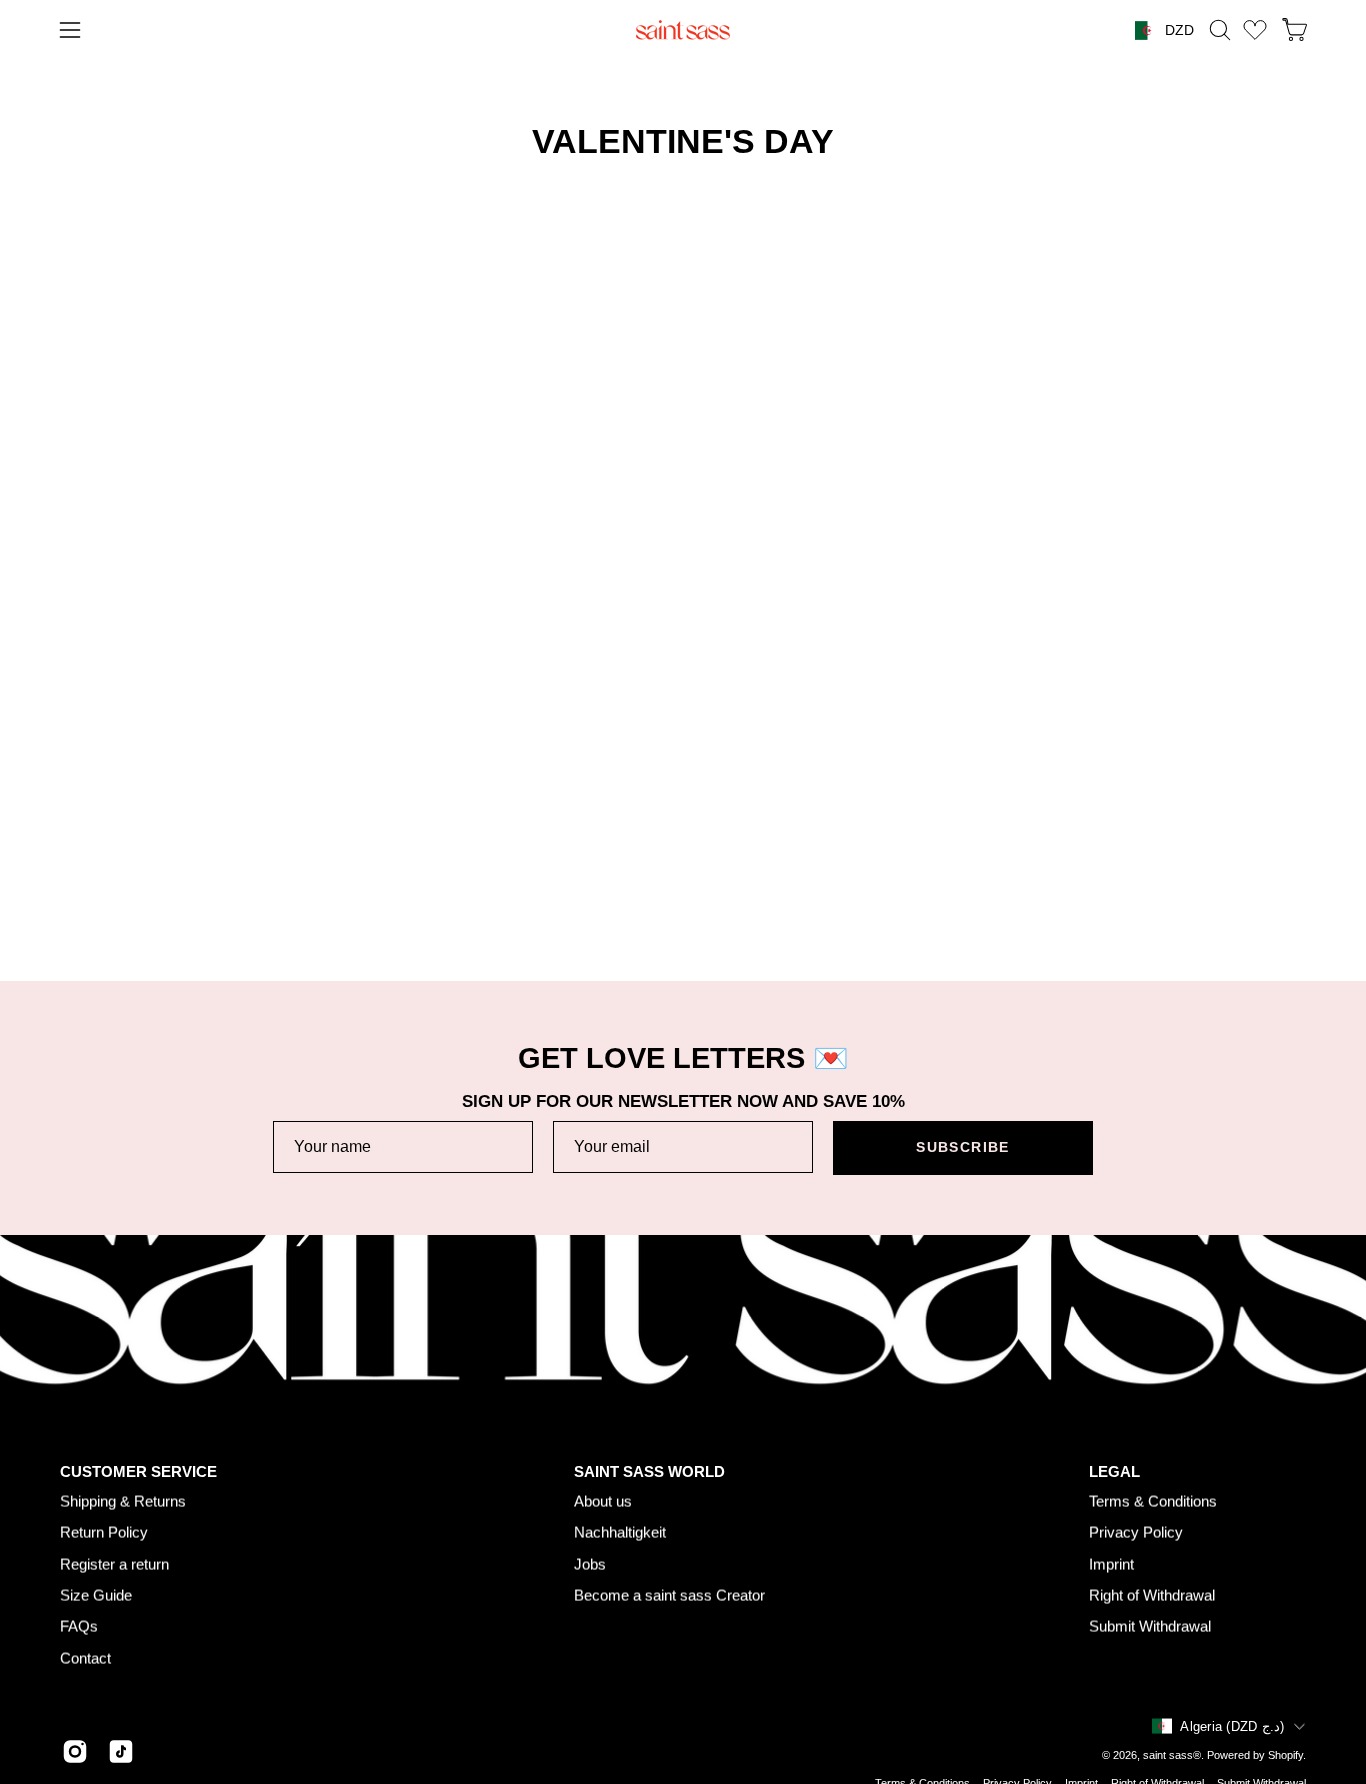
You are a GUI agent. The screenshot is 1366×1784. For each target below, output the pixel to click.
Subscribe (962, 1147)
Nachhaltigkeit (620, 1532)
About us (603, 1500)
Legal (1114, 1471)
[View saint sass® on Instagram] (75, 1751)
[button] (1220, 30)
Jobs (590, 1563)
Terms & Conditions (1153, 1500)
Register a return (114, 1563)
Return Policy (104, 1532)
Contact (85, 1657)
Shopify (1285, 1755)
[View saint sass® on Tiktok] (121, 1751)
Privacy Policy (1136, 1532)
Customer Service (138, 1471)
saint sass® (1172, 1755)
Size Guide (96, 1594)
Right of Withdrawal (1152, 1594)
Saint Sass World (649, 1471)
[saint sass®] (683, 30)
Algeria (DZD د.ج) (1232, 1726)
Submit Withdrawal (1150, 1626)
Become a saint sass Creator (669, 1594)
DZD (1179, 30)
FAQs (79, 1626)
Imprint (1111, 1563)
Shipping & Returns (123, 1500)
